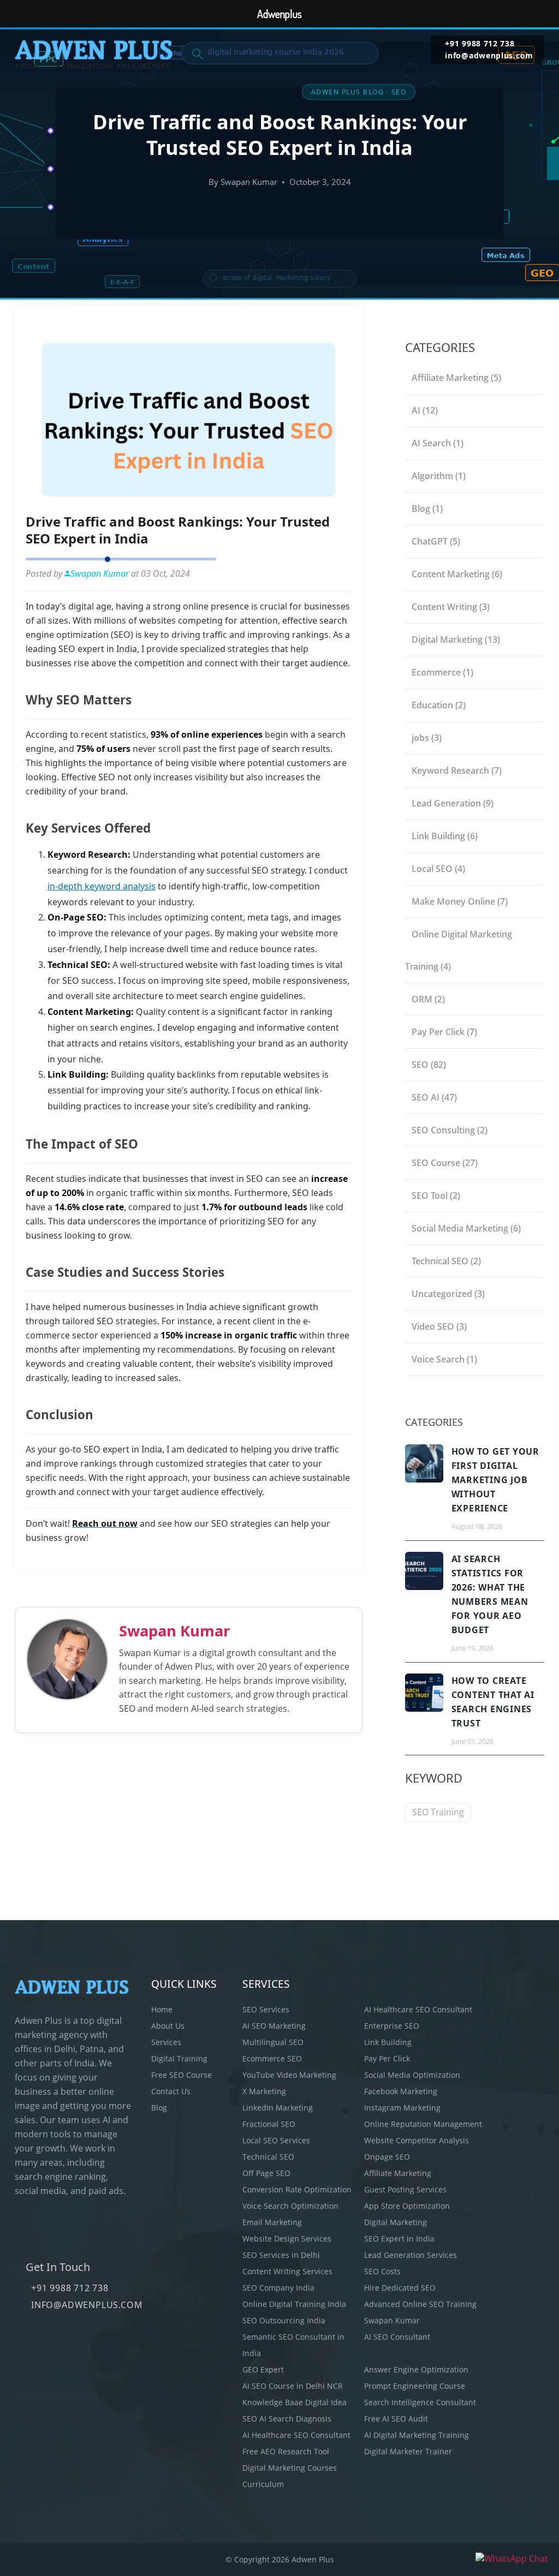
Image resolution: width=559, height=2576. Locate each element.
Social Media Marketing (466, 1228)
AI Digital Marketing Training (417, 2435)
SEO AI (434, 1097)
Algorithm (439, 476)
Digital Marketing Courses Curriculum (290, 2476)
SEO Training (438, 1812)
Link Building (445, 836)
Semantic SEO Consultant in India (293, 2345)
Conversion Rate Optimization (297, 2189)
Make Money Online (460, 901)
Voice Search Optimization (290, 2206)
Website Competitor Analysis (417, 2140)
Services (166, 2042)
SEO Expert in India (399, 2239)
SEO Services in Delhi (281, 2255)
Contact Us (171, 2091)
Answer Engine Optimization (416, 2369)
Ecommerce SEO (272, 2058)
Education (439, 705)
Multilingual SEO (273, 2042)
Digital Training (179, 2058)
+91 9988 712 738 (480, 44)
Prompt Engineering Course (415, 2386)
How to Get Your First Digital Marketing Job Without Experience (495, 1480)
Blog (427, 509)
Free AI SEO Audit (396, 2419)
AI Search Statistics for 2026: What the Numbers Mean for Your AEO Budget (490, 1594)
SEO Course (445, 1163)
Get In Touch (58, 2267)
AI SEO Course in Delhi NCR (293, 2386)
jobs (427, 738)
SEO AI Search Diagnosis (287, 2419)
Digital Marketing (456, 639)
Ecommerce (442, 672)
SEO (429, 1065)
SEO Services (266, 2009)
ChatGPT (436, 541)
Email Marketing (272, 2222)
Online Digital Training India (294, 2304)
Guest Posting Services (405, 2189)
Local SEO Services (276, 2140)
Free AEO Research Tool (286, 2451)
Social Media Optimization (412, 2075)
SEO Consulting (450, 1130)
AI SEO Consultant (397, 2337)
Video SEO (439, 1326)
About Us (168, 2026)
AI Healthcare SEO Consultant (418, 2009)
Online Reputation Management (423, 2124)
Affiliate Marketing (456, 378)
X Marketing (264, 2091)
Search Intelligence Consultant (420, 2402)
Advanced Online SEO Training (420, 2304)
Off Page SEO (266, 2173)
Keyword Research (457, 770)
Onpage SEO (387, 2157)
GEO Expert (263, 2369)
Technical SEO (446, 1261)
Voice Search (444, 1359)
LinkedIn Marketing (278, 2108)
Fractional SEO (269, 2124)
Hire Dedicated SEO (400, 2288)
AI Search (438, 443)
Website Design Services (287, 2239)
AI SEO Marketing (274, 2026)
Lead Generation (453, 803)
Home (162, 2009)
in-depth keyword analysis (102, 886)
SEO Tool (436, 1196)
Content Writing (451, 607)
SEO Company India (278, 2288)
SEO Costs (382, 2271)
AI (425, 410)
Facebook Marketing (401, 2091)
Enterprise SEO (392, 2026)
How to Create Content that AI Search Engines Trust (493, 1702)
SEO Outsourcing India (284, 2320)
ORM (428, 999)
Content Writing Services (287, 2271)
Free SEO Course (182, 2075)
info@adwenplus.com (489, 56)
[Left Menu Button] (14, 14)
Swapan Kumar (174, 1631)
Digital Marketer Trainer (408, 2451)
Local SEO (438, 869)
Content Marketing (457, 574)
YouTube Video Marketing (289, 2075)
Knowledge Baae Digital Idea (295, 2402)
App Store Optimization (407, 2206)
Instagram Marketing (402, 2108)
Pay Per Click (444, 1032)
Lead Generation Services (411, 2255)
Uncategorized (448, 1294)
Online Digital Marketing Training (459, 950)
